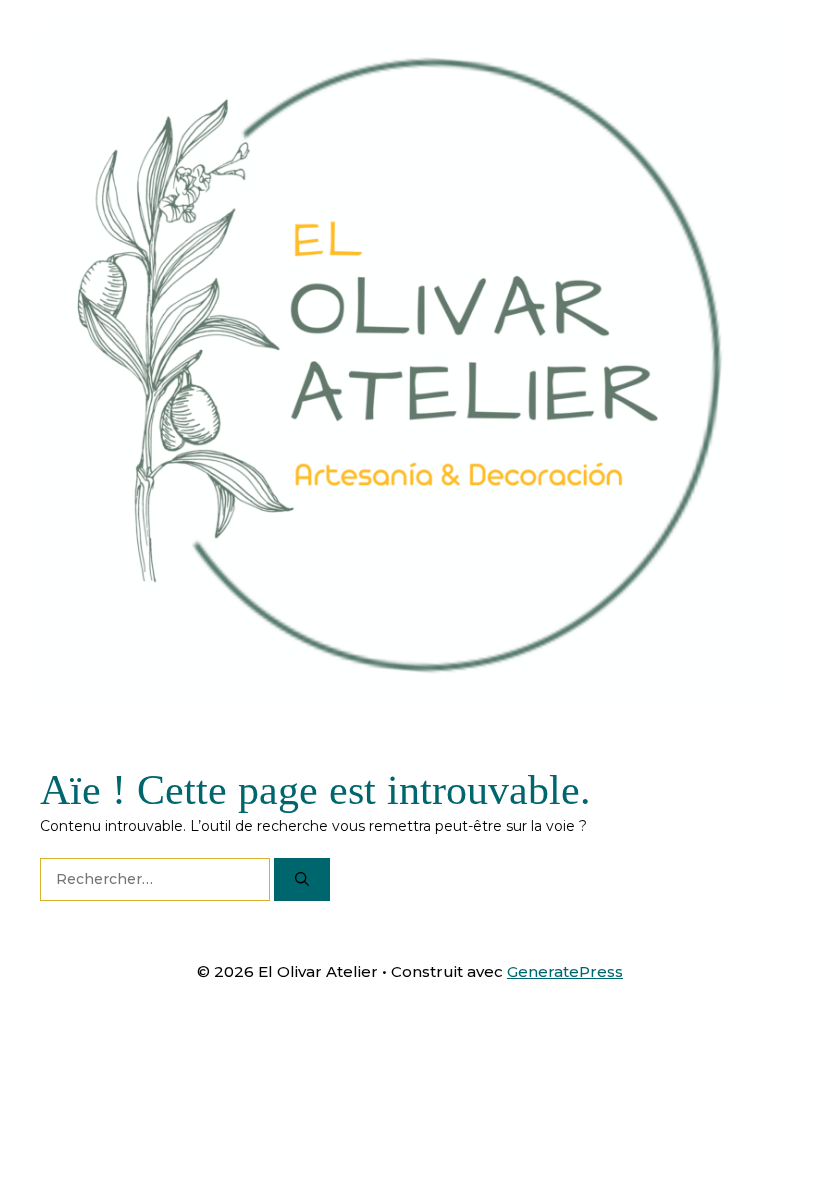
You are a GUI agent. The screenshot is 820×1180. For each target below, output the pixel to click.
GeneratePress (565, 971)
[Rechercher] (302, 879)
